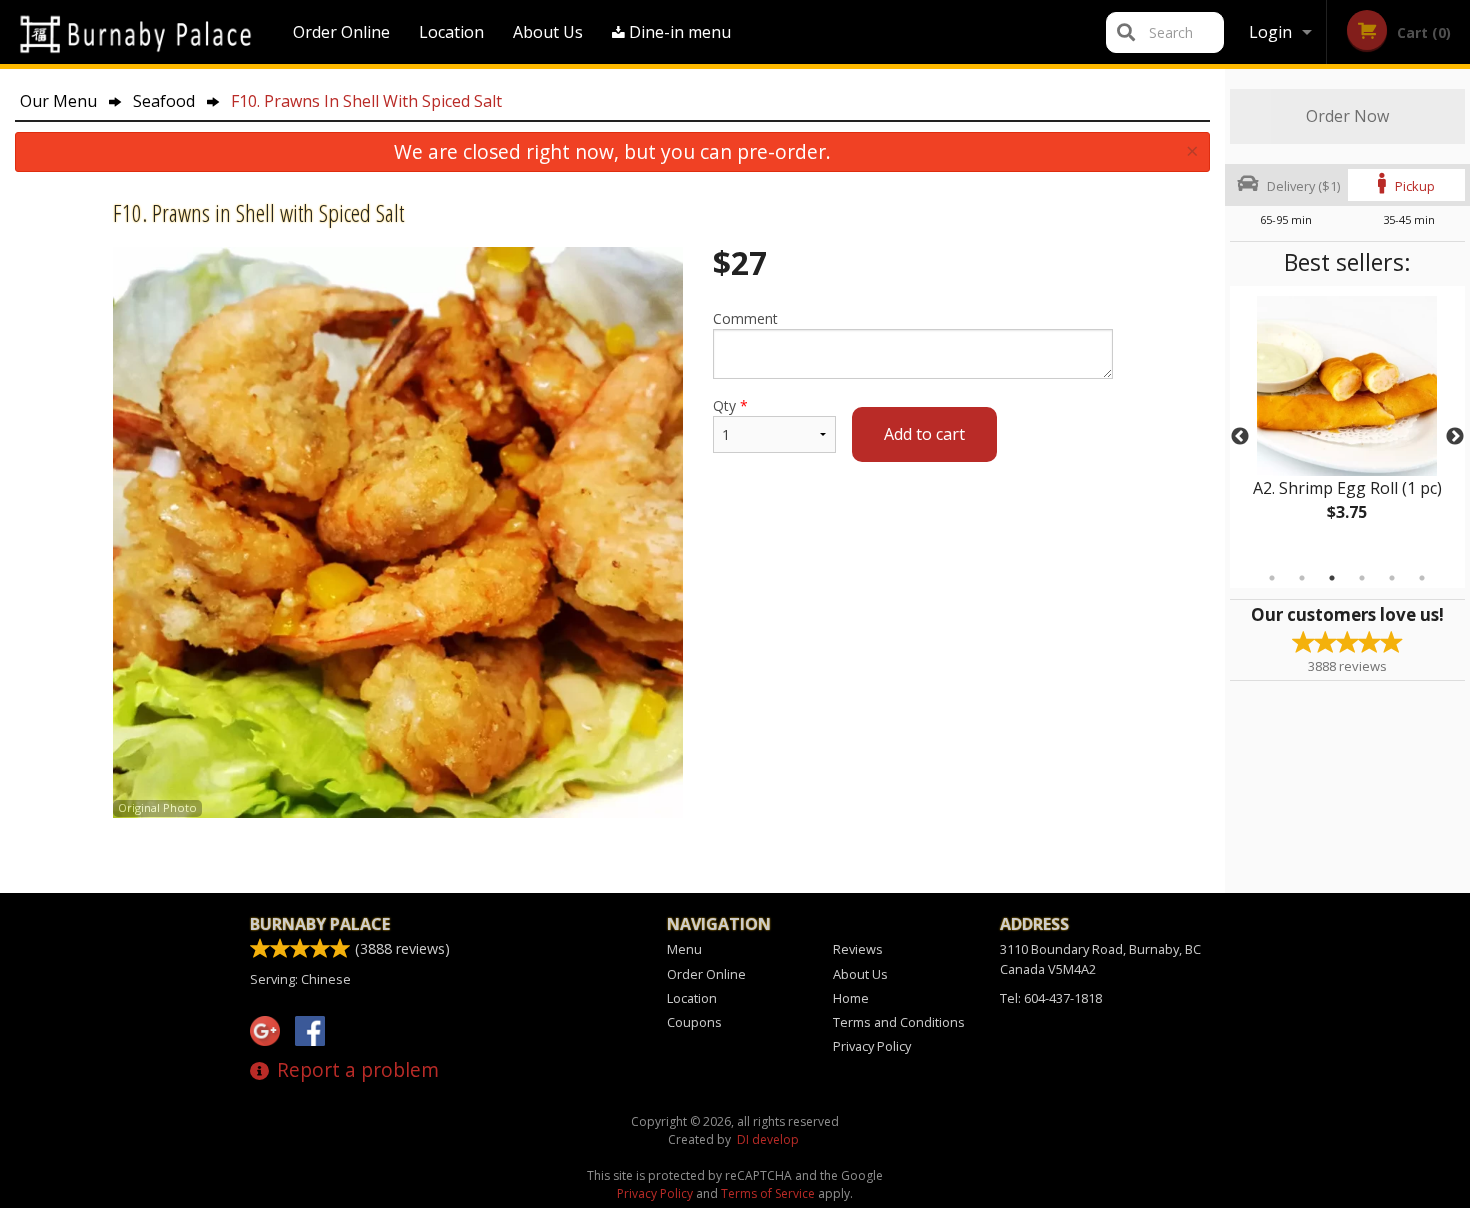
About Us (548, 32)
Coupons (694, 1022)
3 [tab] (1332, 578)
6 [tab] (1422, 578)
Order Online (341, 32)
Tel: (1051, 998)
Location (451, 32)
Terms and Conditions (899, 1022)
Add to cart (924, 434)
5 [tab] (1392, 578)
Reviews (858, 949)
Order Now (1347, 116)
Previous (1240, 437)
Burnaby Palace (320, 924)
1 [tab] (1272, 578)
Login (1270, 32)
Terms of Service (768, 1193)
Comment (745, 318)
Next (1455, 437)
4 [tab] (1362, 578)
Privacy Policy (872, 1046)
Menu (684, 949)
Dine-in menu (678, 32)
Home (851, 998)
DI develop (768, 1139)
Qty (730, 405)
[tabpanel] (1347, 425)
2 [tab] (1302, 578)
